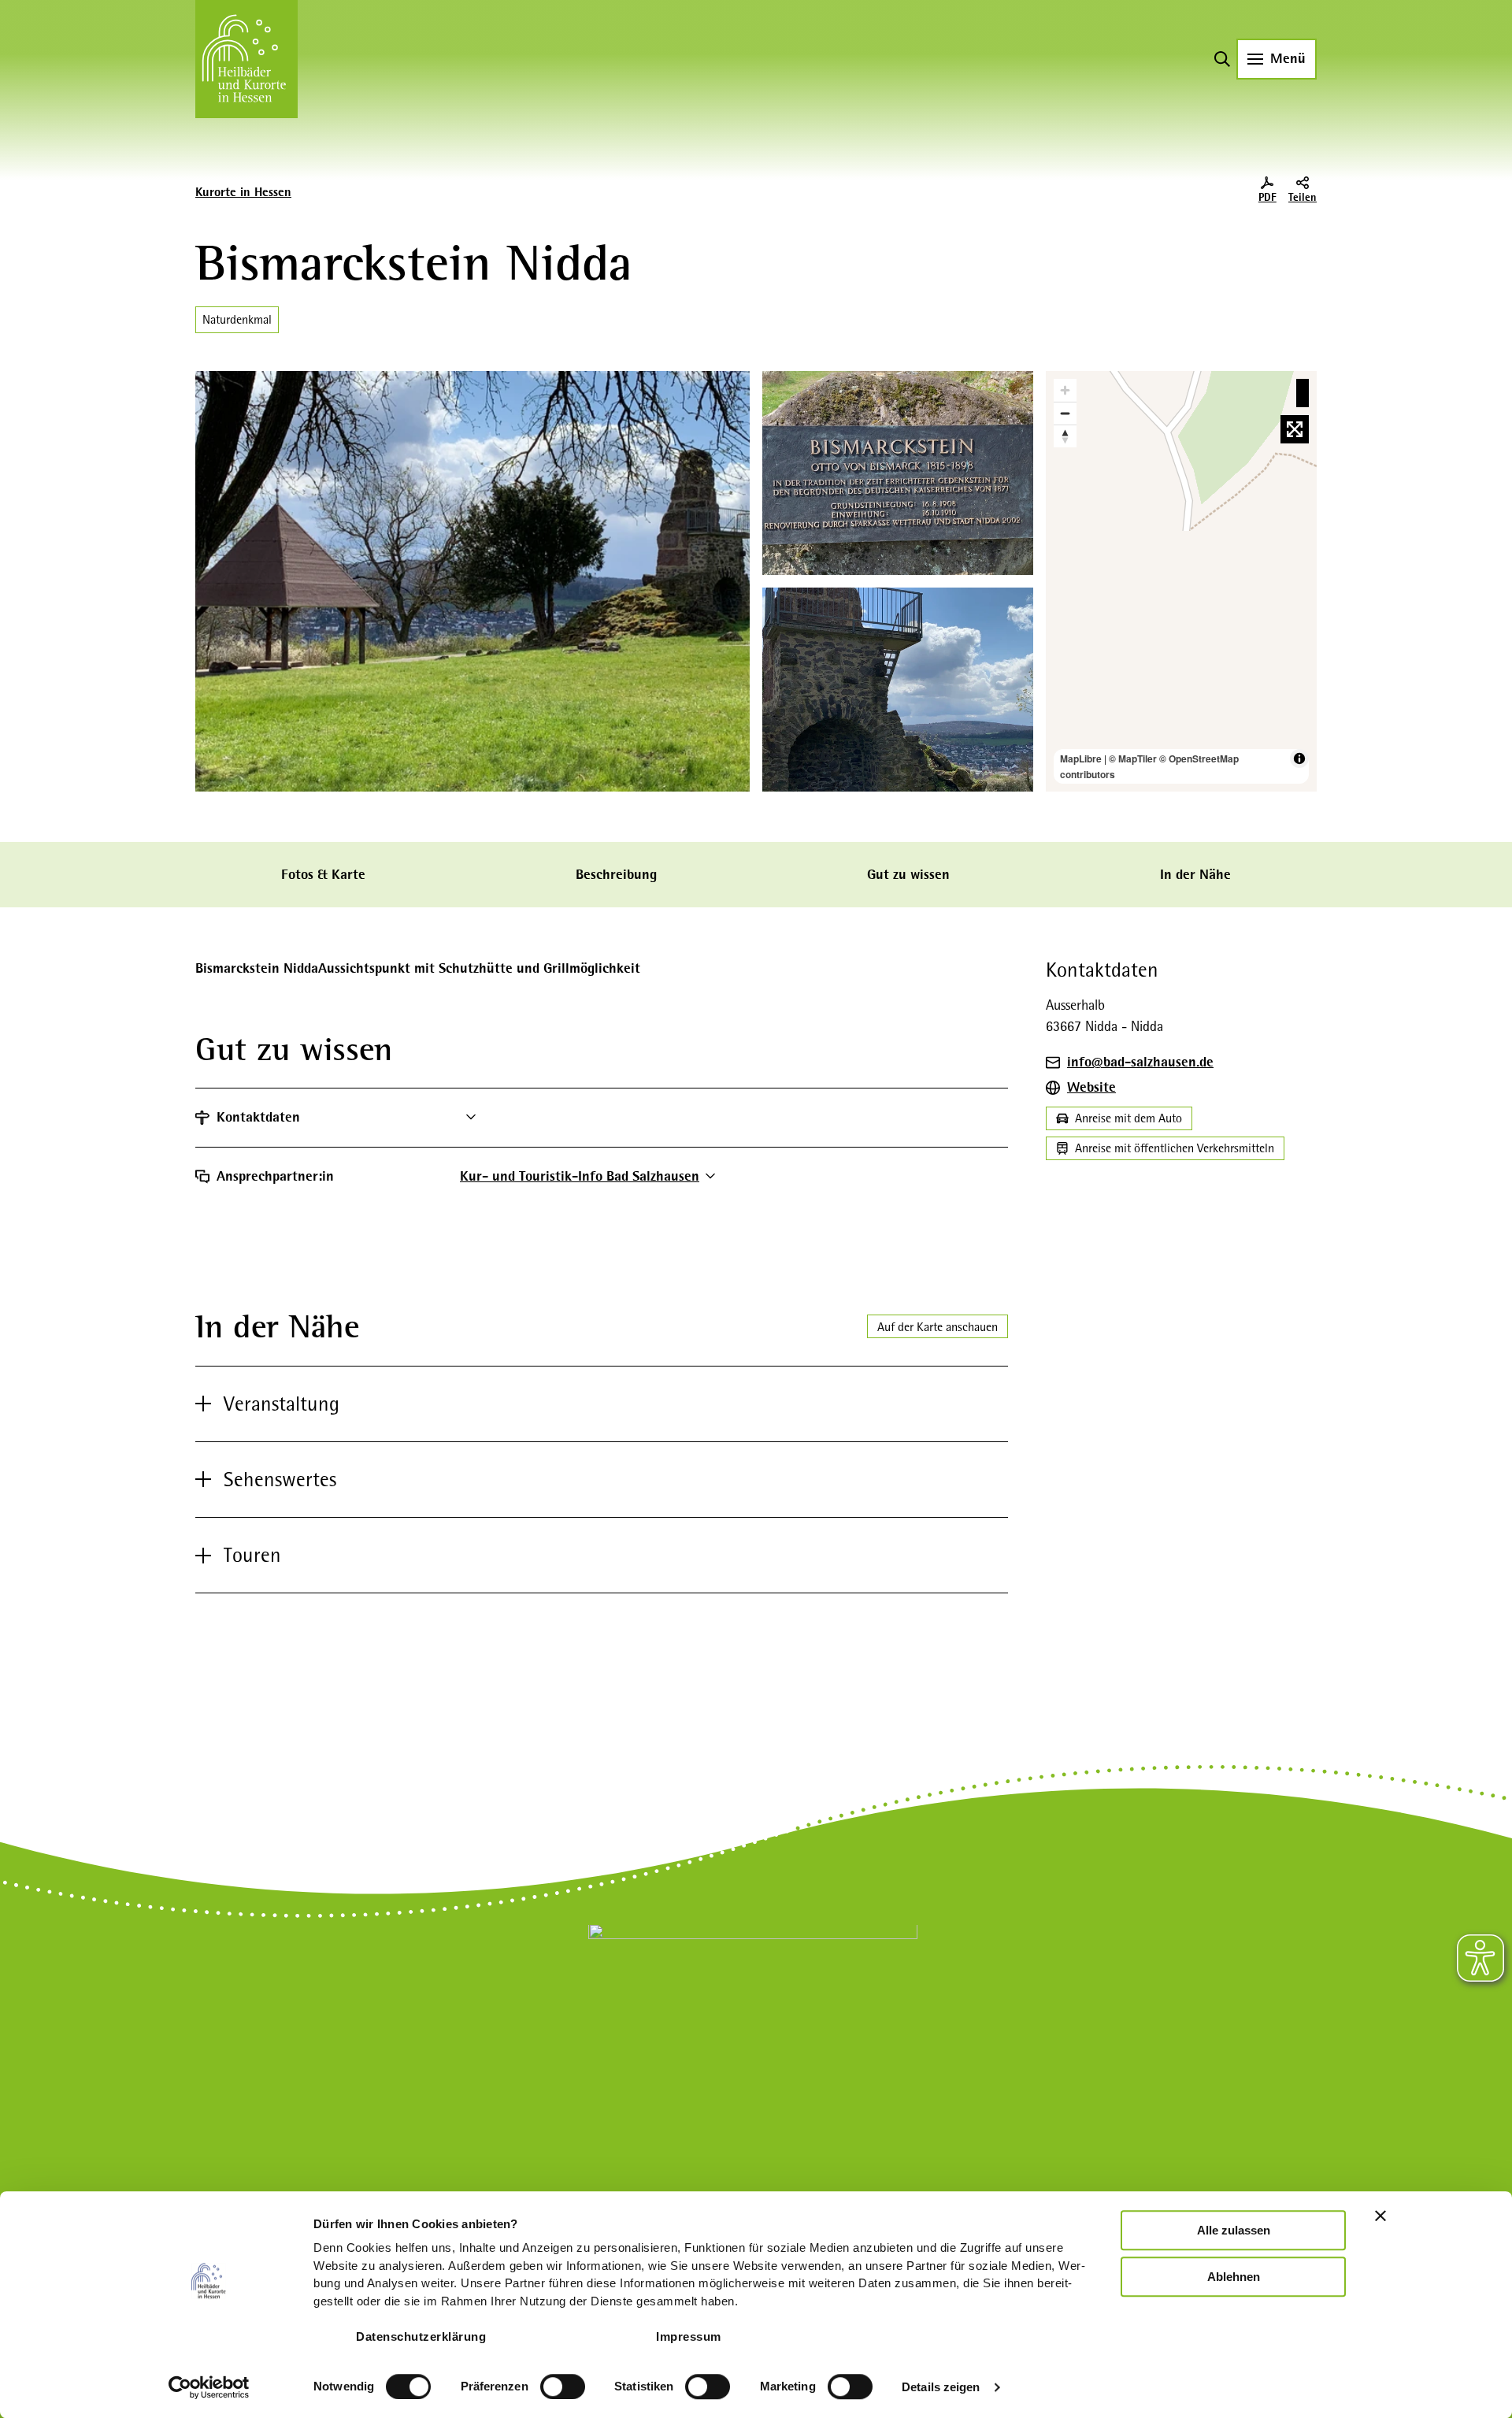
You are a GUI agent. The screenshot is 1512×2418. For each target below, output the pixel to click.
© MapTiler (1133, 758)
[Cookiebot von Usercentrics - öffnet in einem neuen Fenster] (209, 2387)
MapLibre (1081, 758)
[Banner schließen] (1380, 2216)
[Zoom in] (1065, 390)
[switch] (563, 2386)
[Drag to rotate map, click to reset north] (1065, 436)
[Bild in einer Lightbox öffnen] (753, 2028)
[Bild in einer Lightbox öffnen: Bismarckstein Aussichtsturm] (898, 690)
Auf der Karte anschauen (938, 1327)
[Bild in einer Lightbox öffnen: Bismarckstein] (472, 581)
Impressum (689, 2336)
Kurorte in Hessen (243, 192)
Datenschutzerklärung (421, 2336)
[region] (1181, 581)
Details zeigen (941, 2387)
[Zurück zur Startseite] (246, 59)
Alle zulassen (1234, 2230)
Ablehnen (1234, 2277)
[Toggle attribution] (1299, 758)
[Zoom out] (1065, 413)
